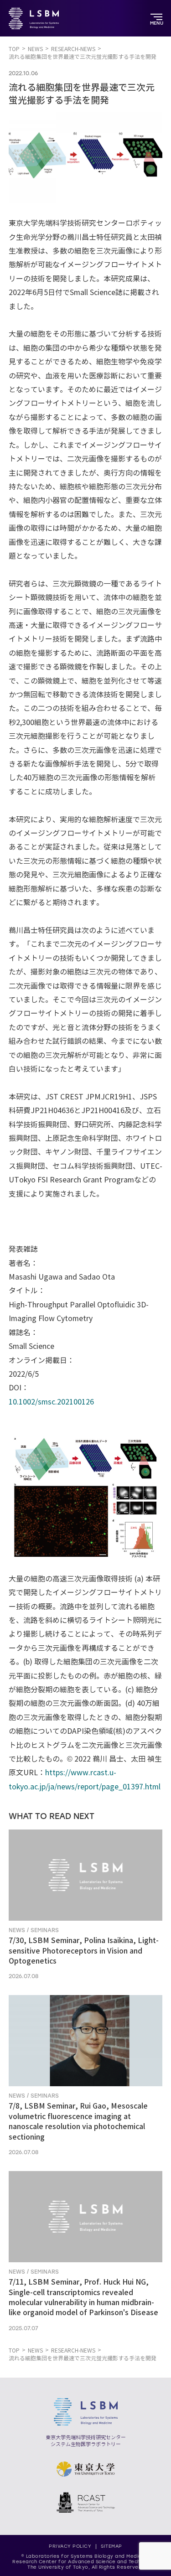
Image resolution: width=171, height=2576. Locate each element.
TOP (14, 49)
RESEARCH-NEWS (73, 49)
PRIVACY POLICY (70, 2546)
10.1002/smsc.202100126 (51, 1402)
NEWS (35, 49)
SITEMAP (111, 2546)
